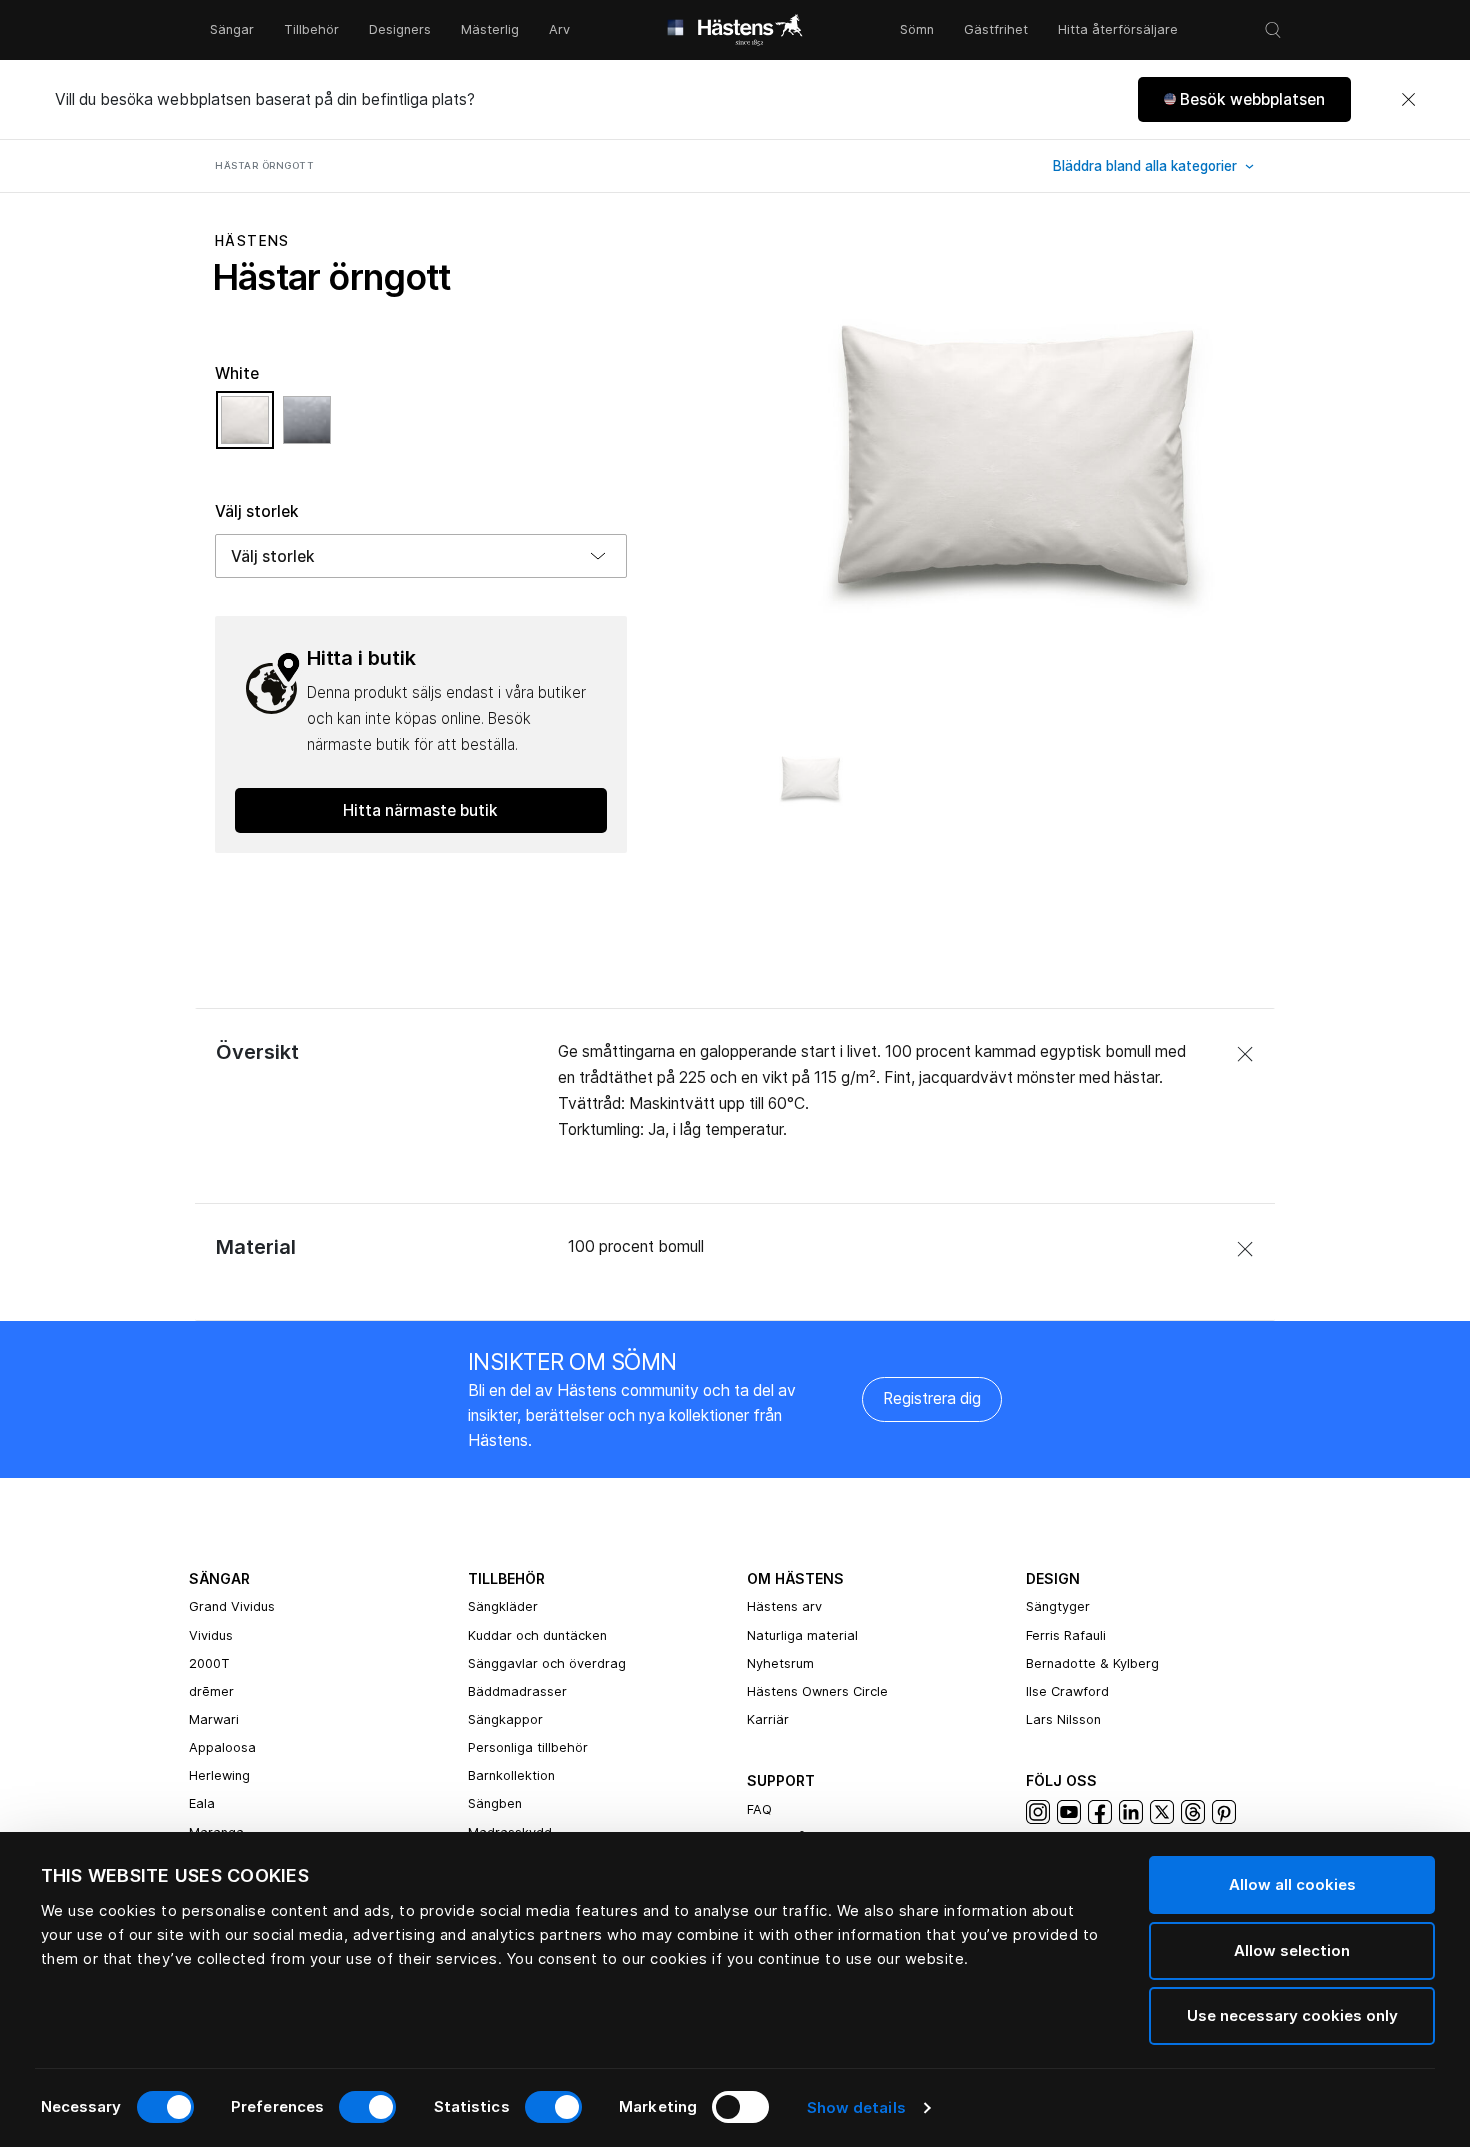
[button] (1244, 99)
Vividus (211, 1635)
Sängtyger (1058, 1606)
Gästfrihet (996, 29)
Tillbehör (311, 29)
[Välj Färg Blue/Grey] (307, 429)
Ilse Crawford (1067, 1691)
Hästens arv (784, 1606)
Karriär (768, 1719)
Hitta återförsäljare (1118, 29)
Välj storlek (257, 511)
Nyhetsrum (780, 1663)
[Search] (1273, 30)
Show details (856, 2107)
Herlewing (219, 1775)
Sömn (917, 29)
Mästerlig (490, 29)
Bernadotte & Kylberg (1092, 1663)
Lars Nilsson (1063, 1719)
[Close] (1408, 100)
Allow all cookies (1292, 1884)
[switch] (367, 2107)
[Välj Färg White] (250, 429)
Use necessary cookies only (1292, 2015)
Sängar (232, 29)
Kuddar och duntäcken (537, 1635)
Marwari (214, 1719)
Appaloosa (222, 1747)
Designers (400, 29)
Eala (202, 1803)
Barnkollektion (511, 1775)
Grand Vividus (232, 1606)
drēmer (211, 1691)
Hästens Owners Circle (817, 1691)
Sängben (495, 1803)
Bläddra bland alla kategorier (1147, 166)
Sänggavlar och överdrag (547, 1663)
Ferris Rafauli (1066, 1635)
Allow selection (1292, 1950)
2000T (209, 1663)
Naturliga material (802, 1635)
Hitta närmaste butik (420, 810)
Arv (559, 29)
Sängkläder (503, 1606)
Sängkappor (505, 1719)
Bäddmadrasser (517, 1691)
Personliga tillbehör (528, 1747)
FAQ (759, 1809)
